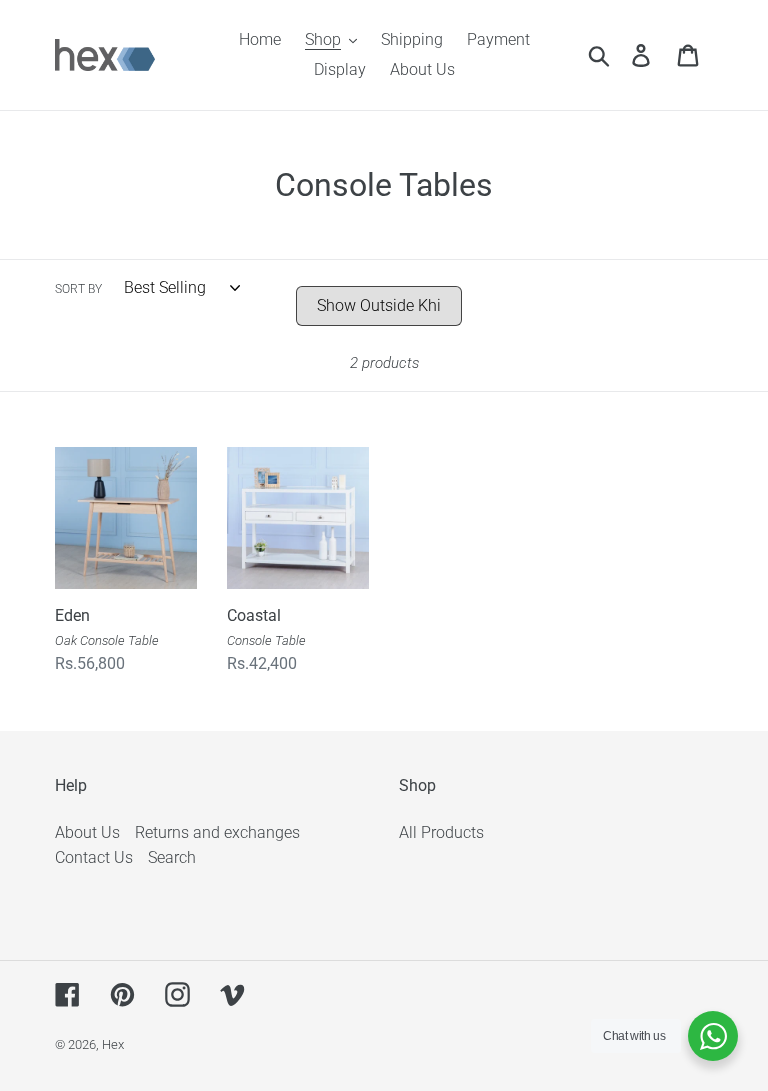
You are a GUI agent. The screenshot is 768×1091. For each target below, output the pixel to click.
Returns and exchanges (217, 832)
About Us (87, 832)
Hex (113, 1044)
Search (172, 857)
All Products (441, 832)
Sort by (78, 289)
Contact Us (94, 857)
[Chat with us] (713, 1036)
